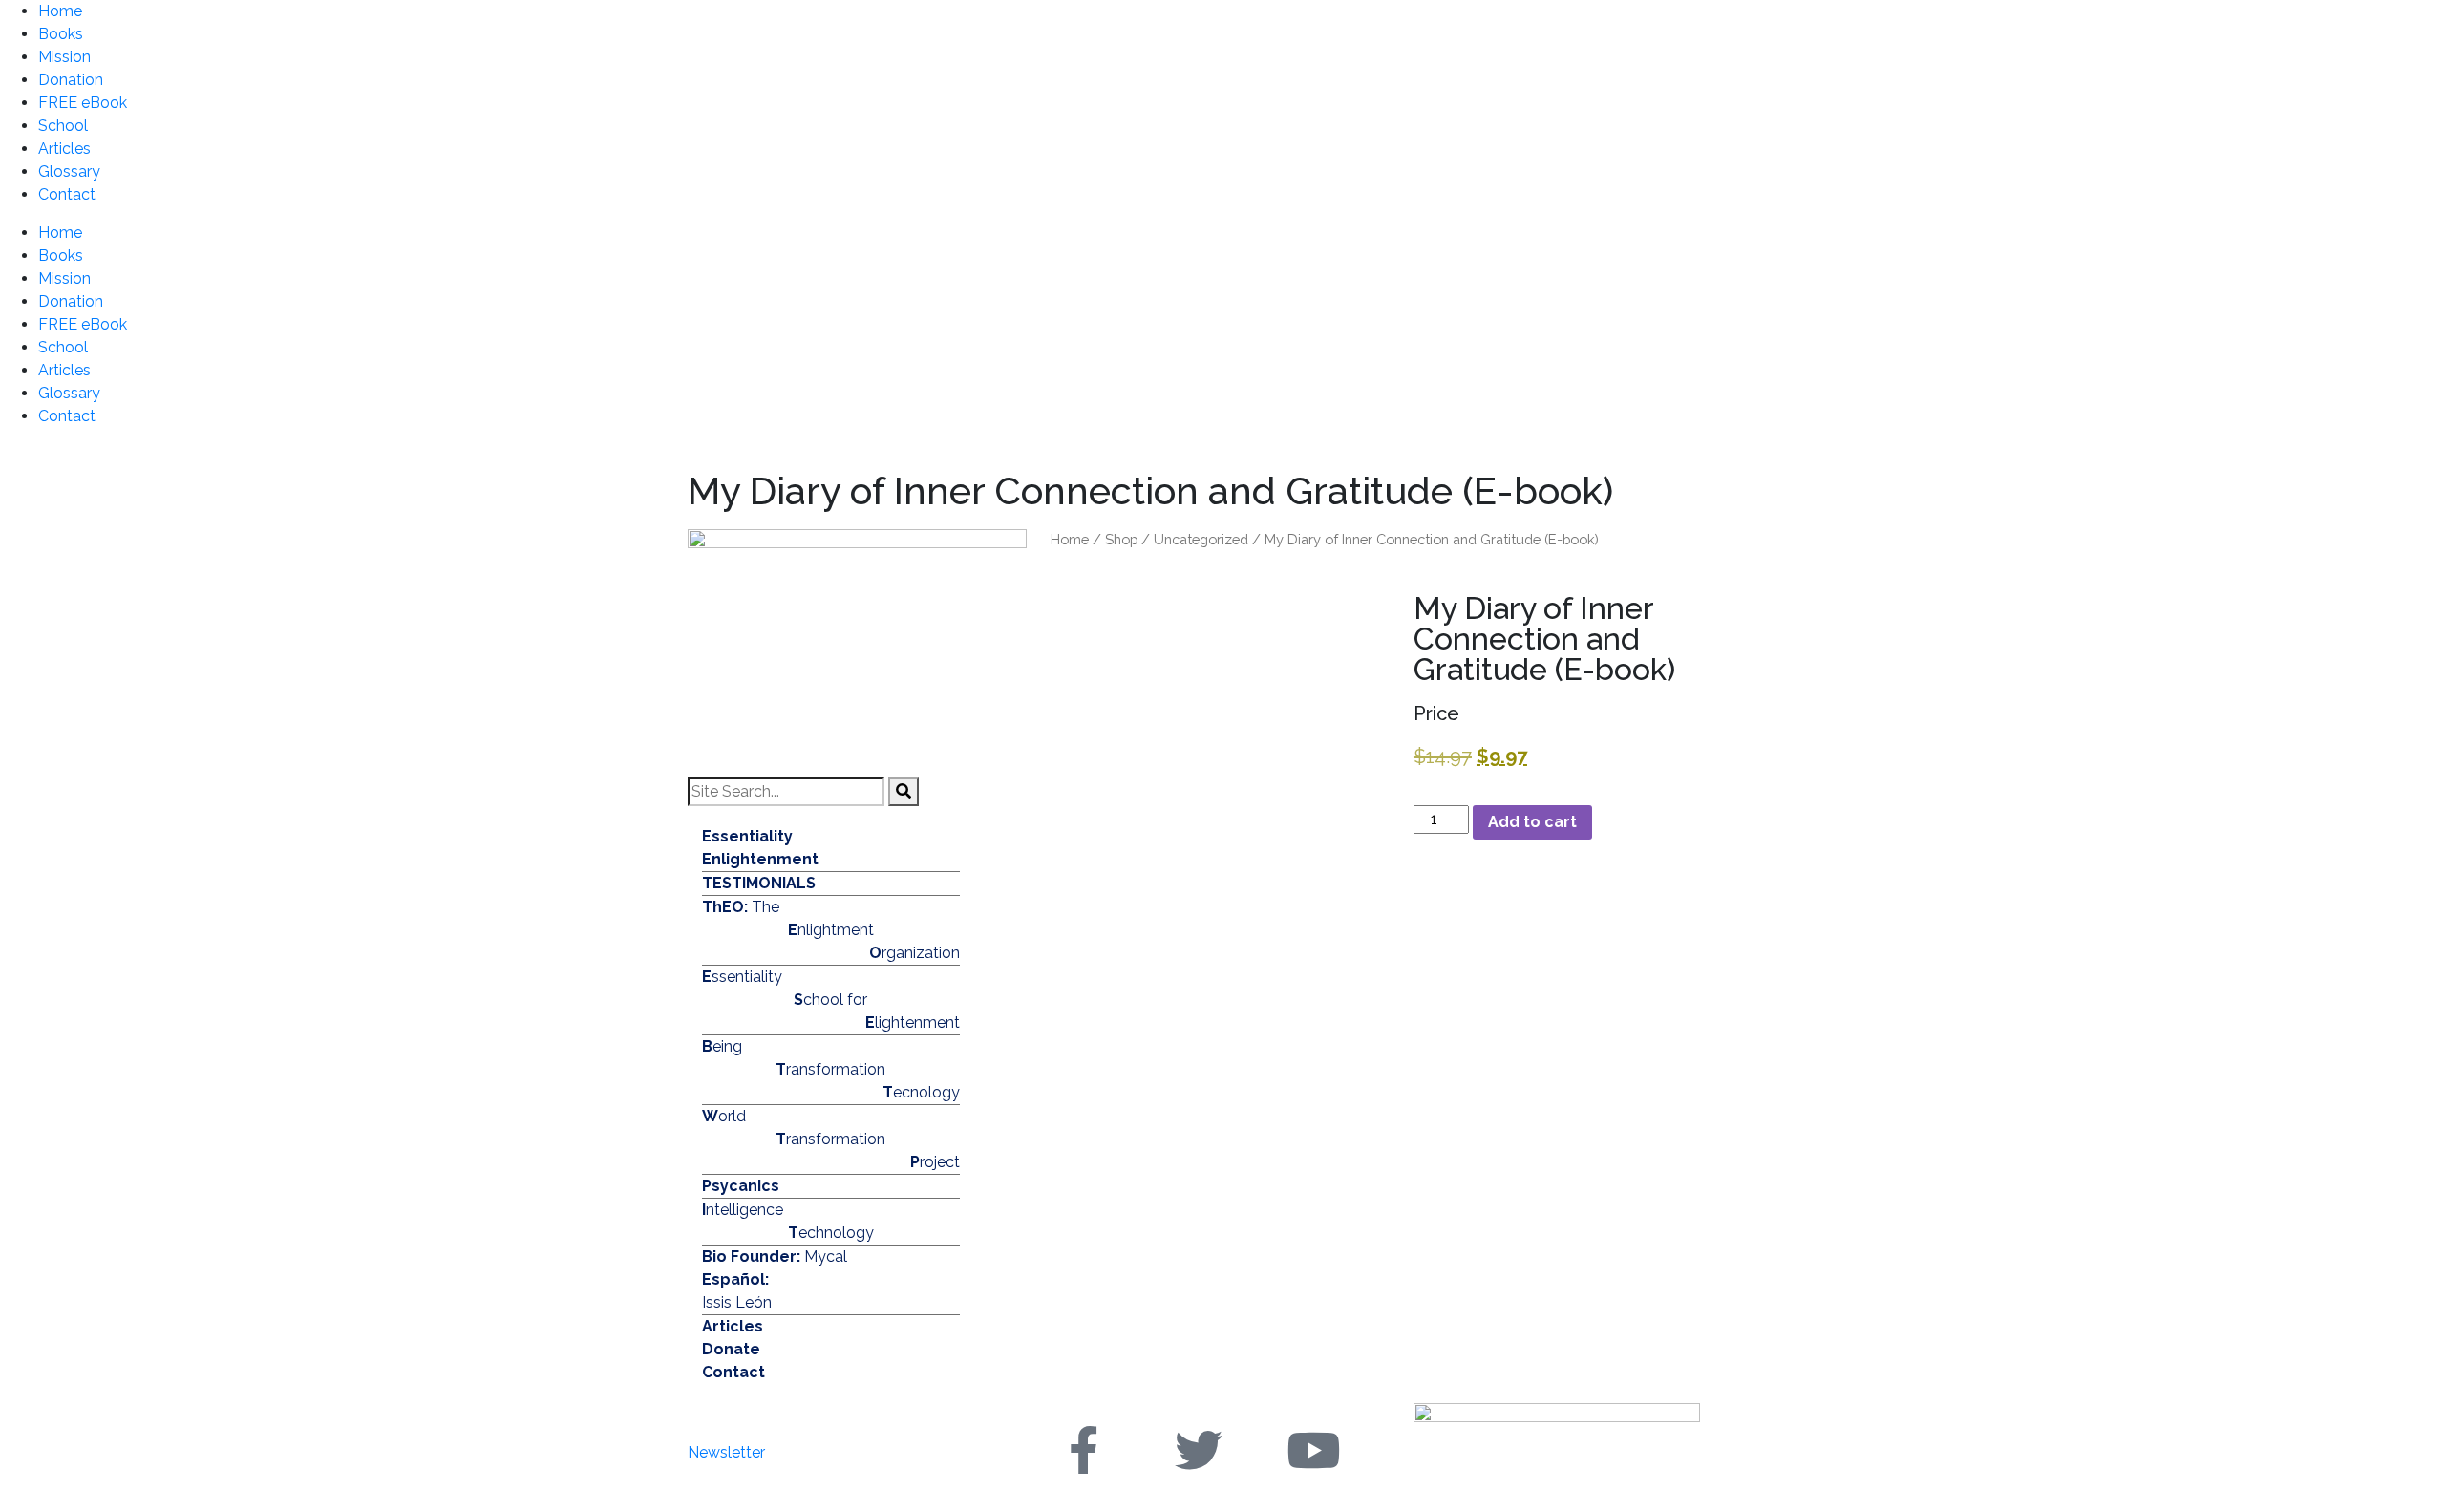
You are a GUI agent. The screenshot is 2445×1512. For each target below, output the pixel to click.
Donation (71, 80)
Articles (64, 149)
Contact (67, 194)
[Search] (904, 792)
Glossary (69, 171)
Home (60, 11)
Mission (64, 57)
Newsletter (726, 1452)
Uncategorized (1201, 539)
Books (61, 34)
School (63, 126)
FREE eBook (83, 103)
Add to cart (1532, 822)
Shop (1121, 539)
